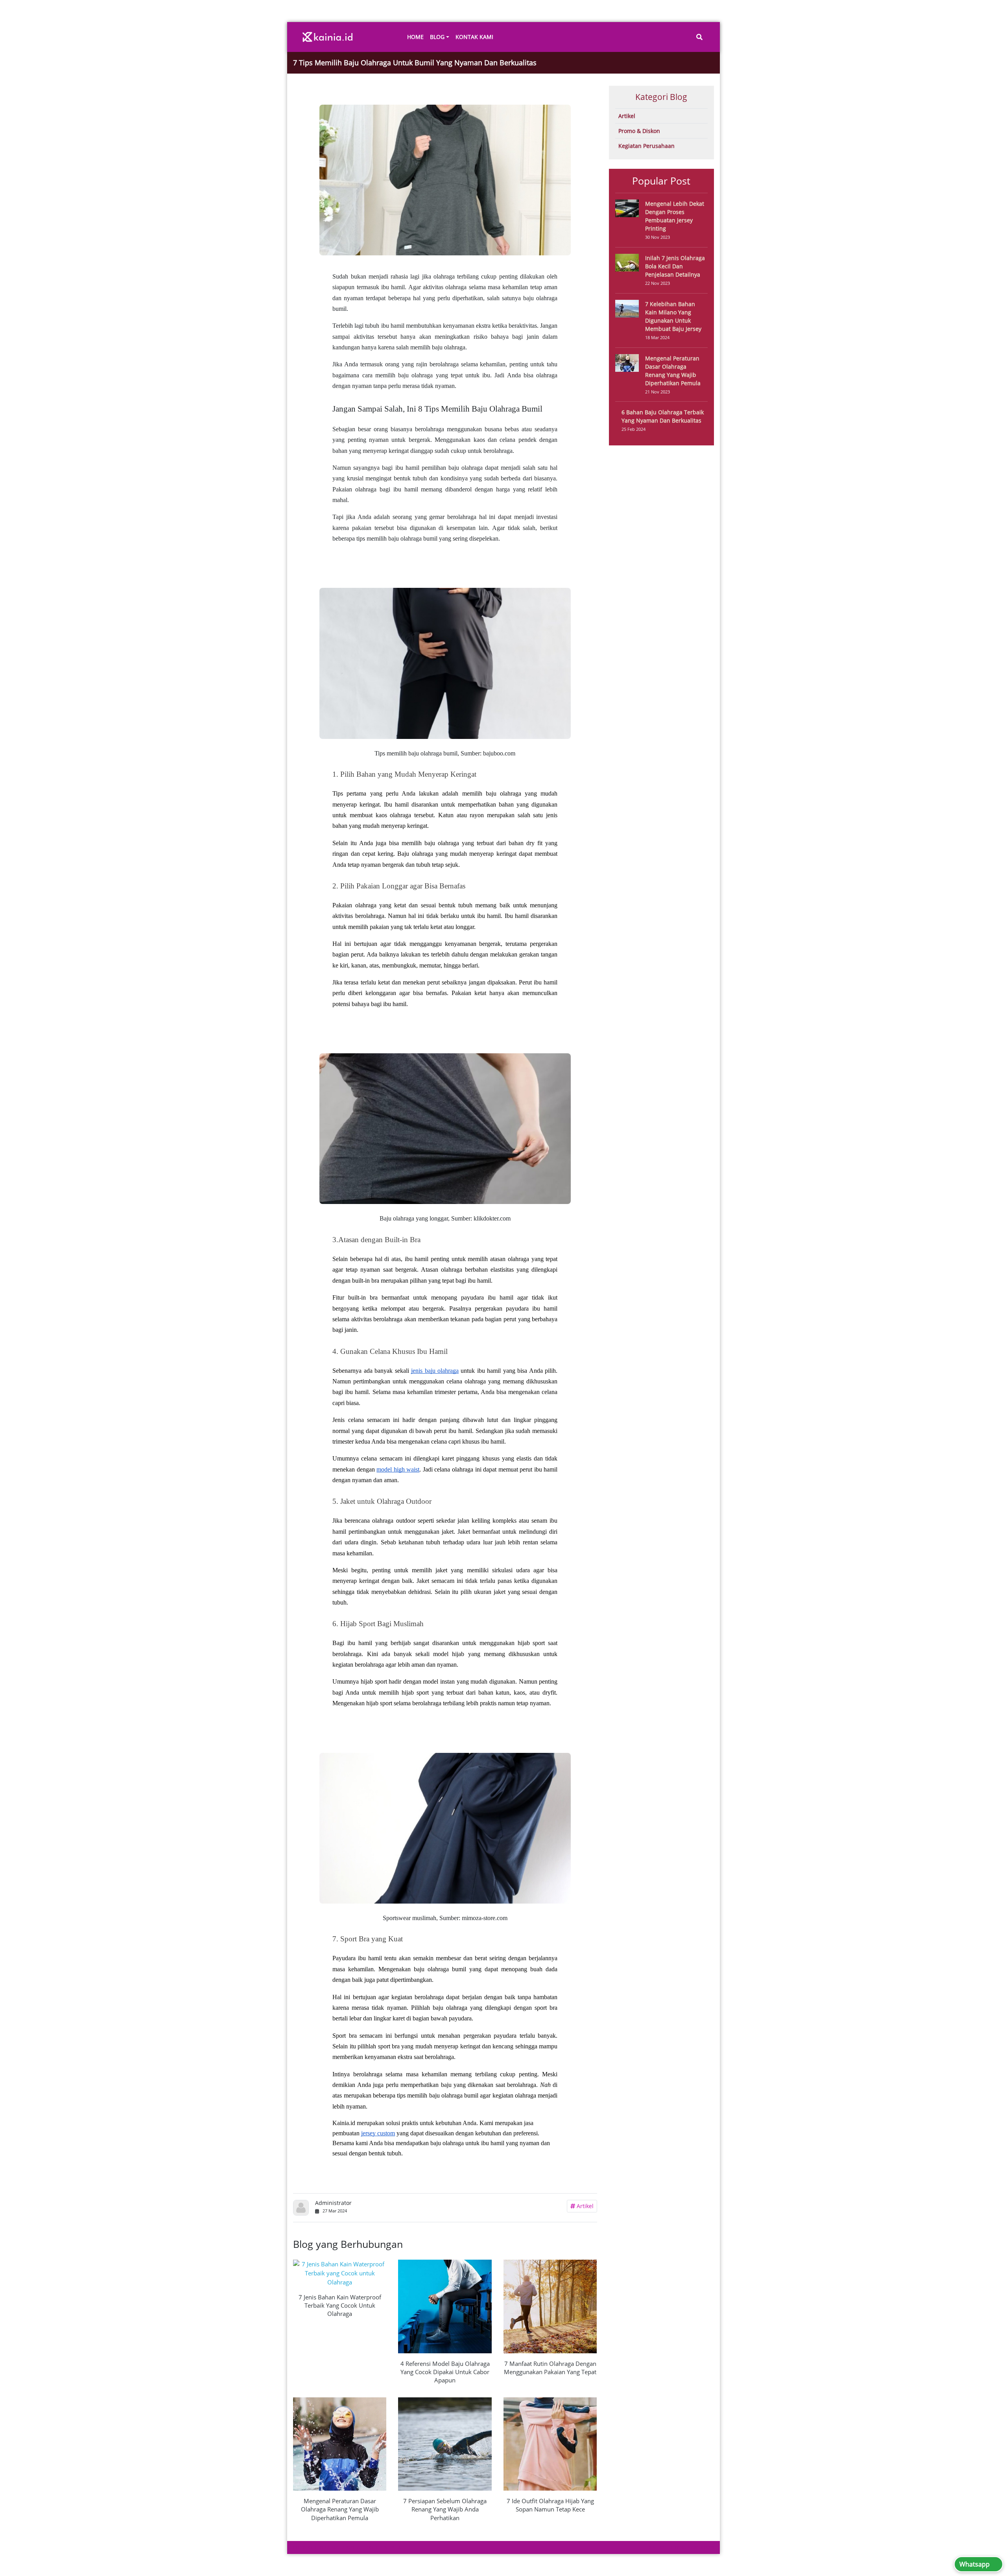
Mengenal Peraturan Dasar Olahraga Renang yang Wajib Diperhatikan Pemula (340, 2509)
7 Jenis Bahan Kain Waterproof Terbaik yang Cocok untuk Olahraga (340, 2305)
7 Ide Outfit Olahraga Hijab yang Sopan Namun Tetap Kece (550, 2505)
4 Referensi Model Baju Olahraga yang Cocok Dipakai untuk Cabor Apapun (445, 2372)
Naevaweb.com (697, 2547)
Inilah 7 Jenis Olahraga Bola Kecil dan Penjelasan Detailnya (675, 266)
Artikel (584, 2206)
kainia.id (334, 2547)
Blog (437, 37)
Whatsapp (975, 2564)
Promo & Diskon (639, 131)
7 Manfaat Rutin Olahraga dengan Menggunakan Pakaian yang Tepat (550, 2368)
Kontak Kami (474, 37)
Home (415, 37)
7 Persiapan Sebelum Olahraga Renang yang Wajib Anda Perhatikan (445, 2509)
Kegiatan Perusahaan (646, 146)
